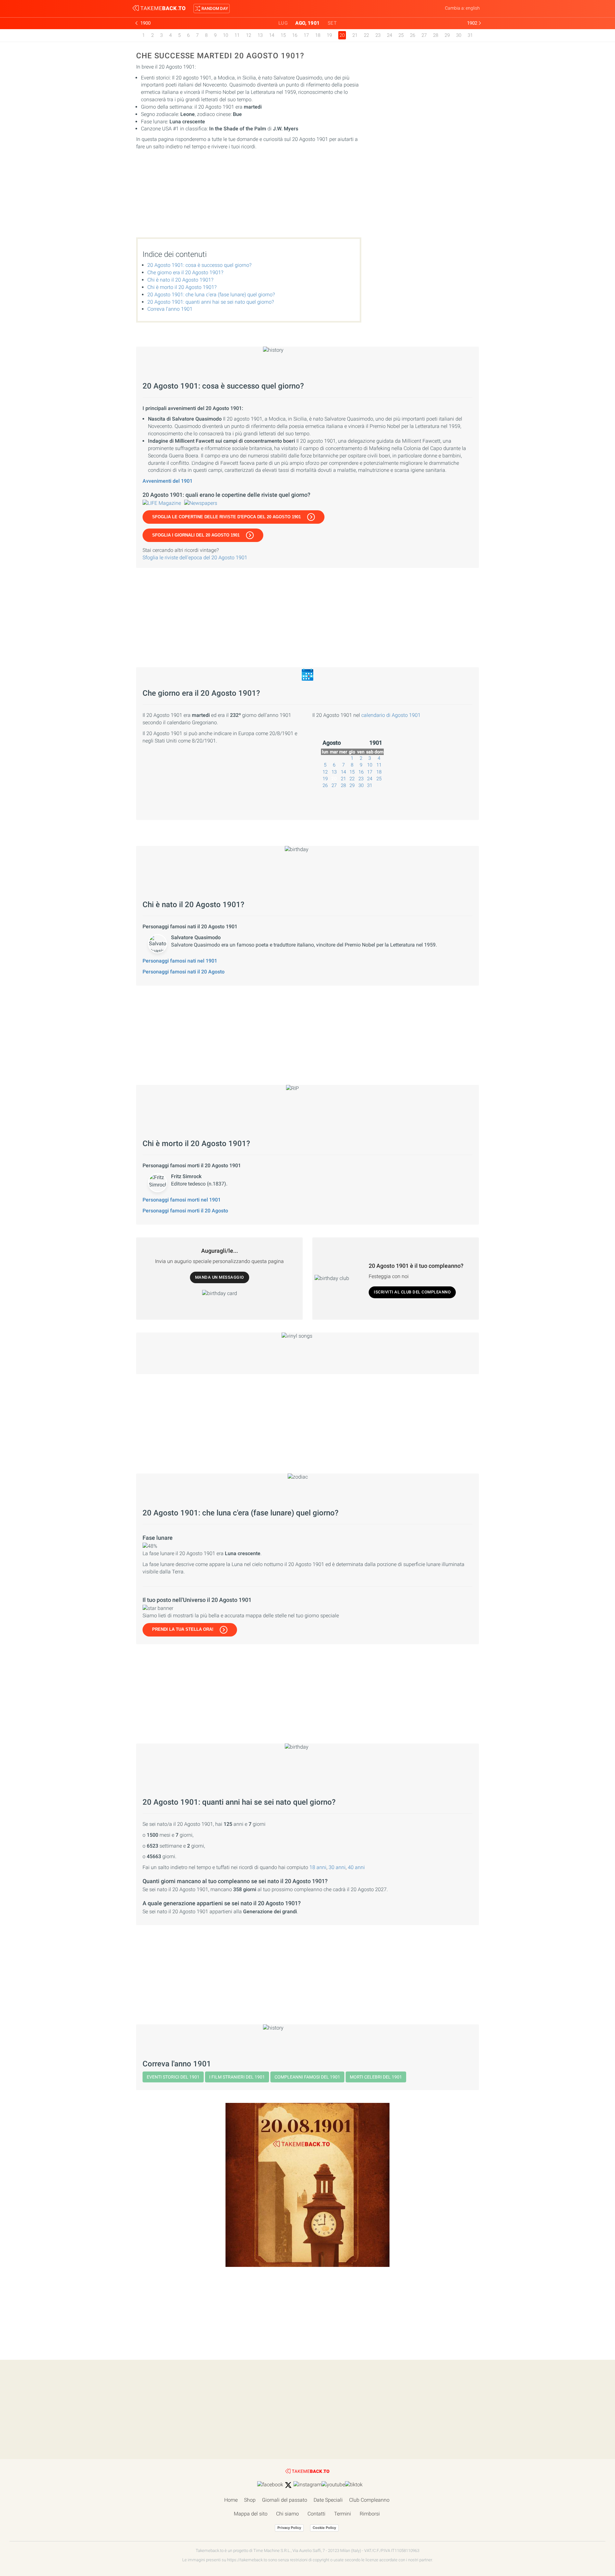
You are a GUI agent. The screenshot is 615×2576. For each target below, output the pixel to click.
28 (436, 35)
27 (424, 35)
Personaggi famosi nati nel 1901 (180, 961)
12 (249, 35)
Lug (283, 23)
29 (447, 35)
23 (378, 35)
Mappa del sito (251, 2514)
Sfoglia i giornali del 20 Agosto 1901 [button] (196, 535)
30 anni (337, 1867)
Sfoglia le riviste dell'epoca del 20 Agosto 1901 (195, 558)
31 (470, 35)
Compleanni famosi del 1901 (307, 2077)
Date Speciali (328, 2500)
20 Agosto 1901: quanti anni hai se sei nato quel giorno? (211, 302)
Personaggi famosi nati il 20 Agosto (184, 972)
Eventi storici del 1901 (173, 2077)
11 (237, 35)
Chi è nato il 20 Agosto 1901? (180, 280)
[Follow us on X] (288, 2485)
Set (332, 23)
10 (225, 35)
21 (355, 35)
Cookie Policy (324, 2528)
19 (329, 35)
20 (334, 779)
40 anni (356, 1867)
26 (413, 35)
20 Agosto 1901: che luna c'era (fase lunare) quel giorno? (211, 295)
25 (401, 35)
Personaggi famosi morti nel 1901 (182, 1200)
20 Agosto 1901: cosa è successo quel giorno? (199, 265)
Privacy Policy (289, 2528)
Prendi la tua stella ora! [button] (183, 1629)
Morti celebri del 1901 (376, 2077)
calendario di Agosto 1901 (391, 715)
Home (231, 2500)
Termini (343, 2514)
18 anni (318, 1867)
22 (366, 35)
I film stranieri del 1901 (237, 2077)
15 (283, 35)
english (473, 8)
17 (306, 35)
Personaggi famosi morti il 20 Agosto (185, 1211)
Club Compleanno (369, 2500)
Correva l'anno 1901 (170, 309)
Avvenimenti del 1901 (168, 481)
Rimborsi (370, 2514)
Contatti (316, 2514)
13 (260, 35)
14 (272, 35)
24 (389, 35)
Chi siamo (287, 2514)
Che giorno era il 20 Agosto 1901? (185, 272)
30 (459, 35)
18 (318, 35)
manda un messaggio (220, 1277)
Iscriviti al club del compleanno (412, 1292)
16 (295, 35)
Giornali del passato (285, 2500)
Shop (250, 2500)
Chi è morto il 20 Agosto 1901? (182, 287)
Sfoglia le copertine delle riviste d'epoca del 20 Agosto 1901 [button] (226, 517)
